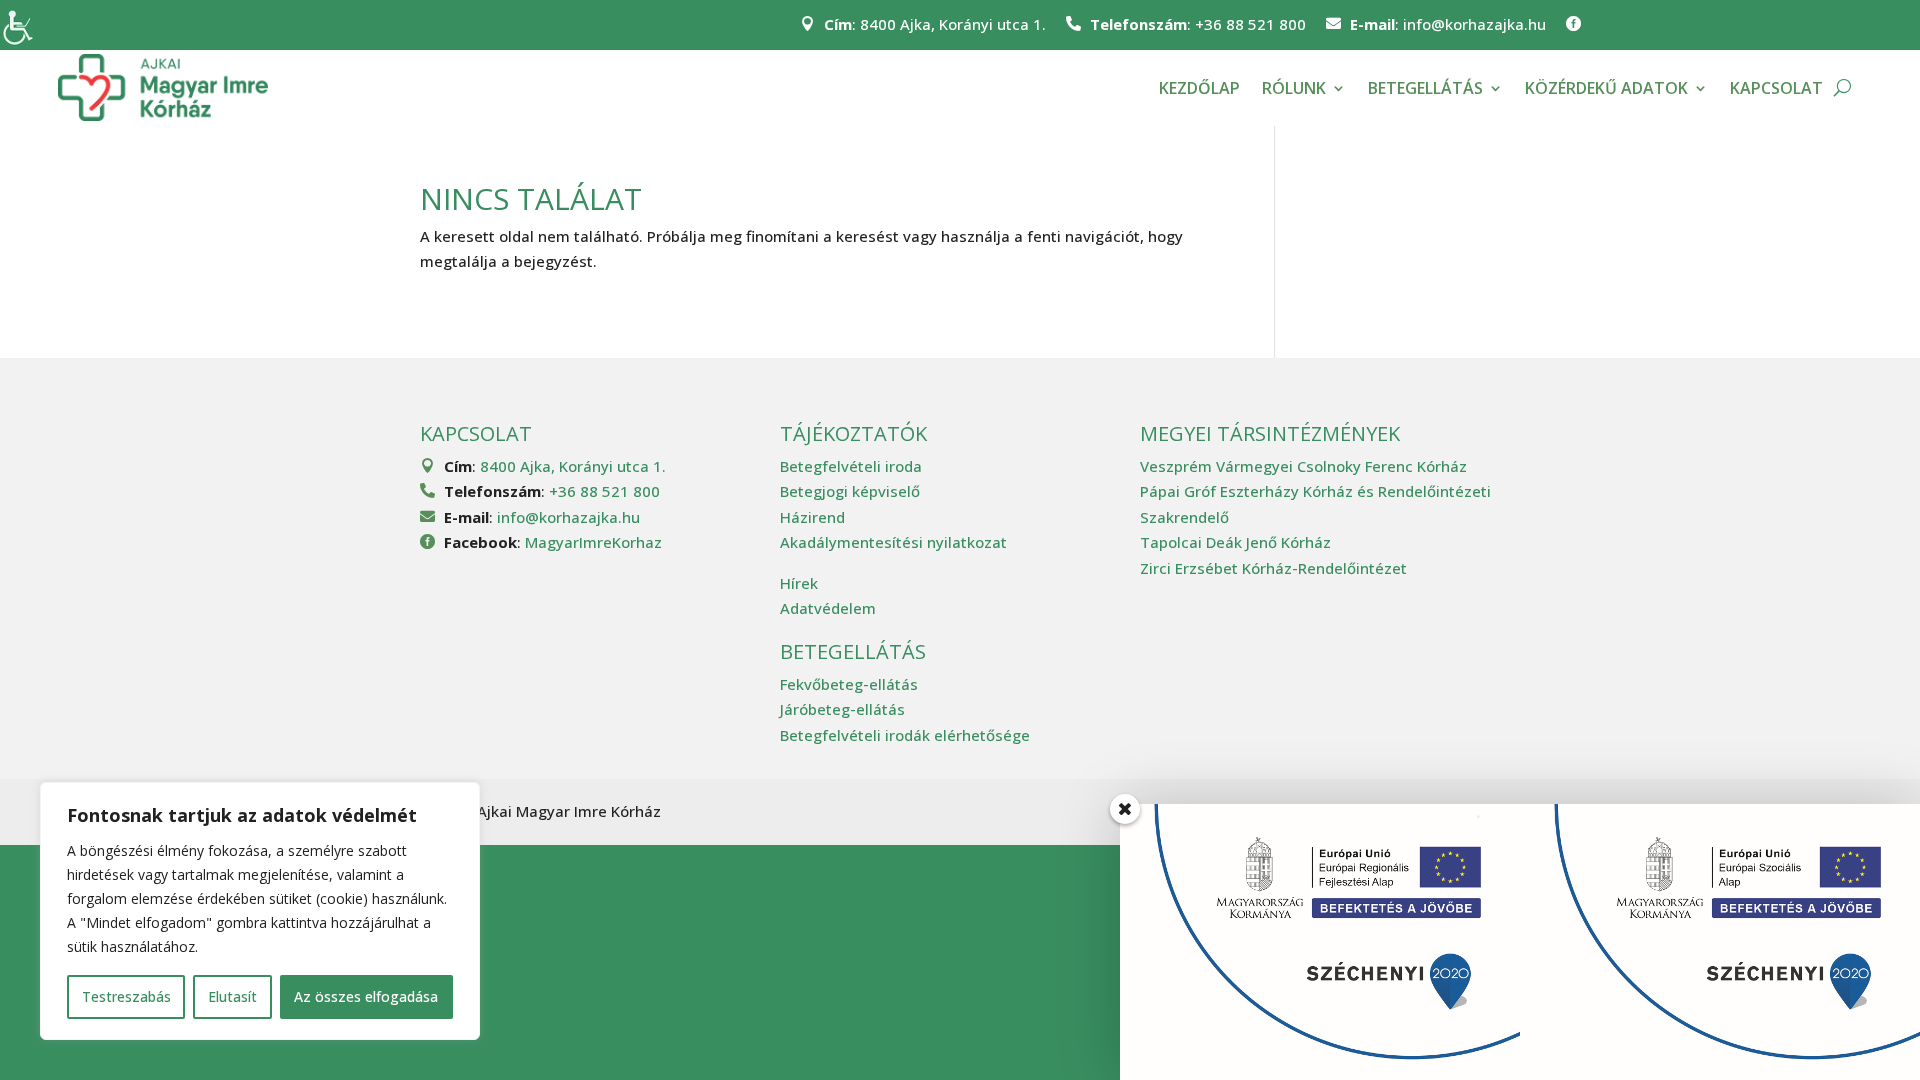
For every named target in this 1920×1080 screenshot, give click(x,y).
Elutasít (232, 996)
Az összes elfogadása (366, 996)
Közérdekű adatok (1606, 88)
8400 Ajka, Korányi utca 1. (953, 24)
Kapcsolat (1776, 88)
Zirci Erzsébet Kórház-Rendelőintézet (1273, 568)
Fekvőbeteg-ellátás (849, 684)
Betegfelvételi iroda (851, 466)
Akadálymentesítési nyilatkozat (893, 542)
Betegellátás (1425, 88)
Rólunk (1294, 88)
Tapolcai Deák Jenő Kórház (1235, 542)
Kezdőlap (1199, 88)
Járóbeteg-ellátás (842, 709)
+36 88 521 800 (1250, 24)
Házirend (812, 517)
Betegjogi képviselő (850, 491)
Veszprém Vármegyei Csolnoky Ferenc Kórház (1303, 466)
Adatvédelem (828, 608)
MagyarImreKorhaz (593, 542)
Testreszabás (126, 996)
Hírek (799, 583)
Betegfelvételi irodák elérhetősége (905, 735)
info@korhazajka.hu (1474, 24)
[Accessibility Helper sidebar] (24, 24)
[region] (260, 911)
